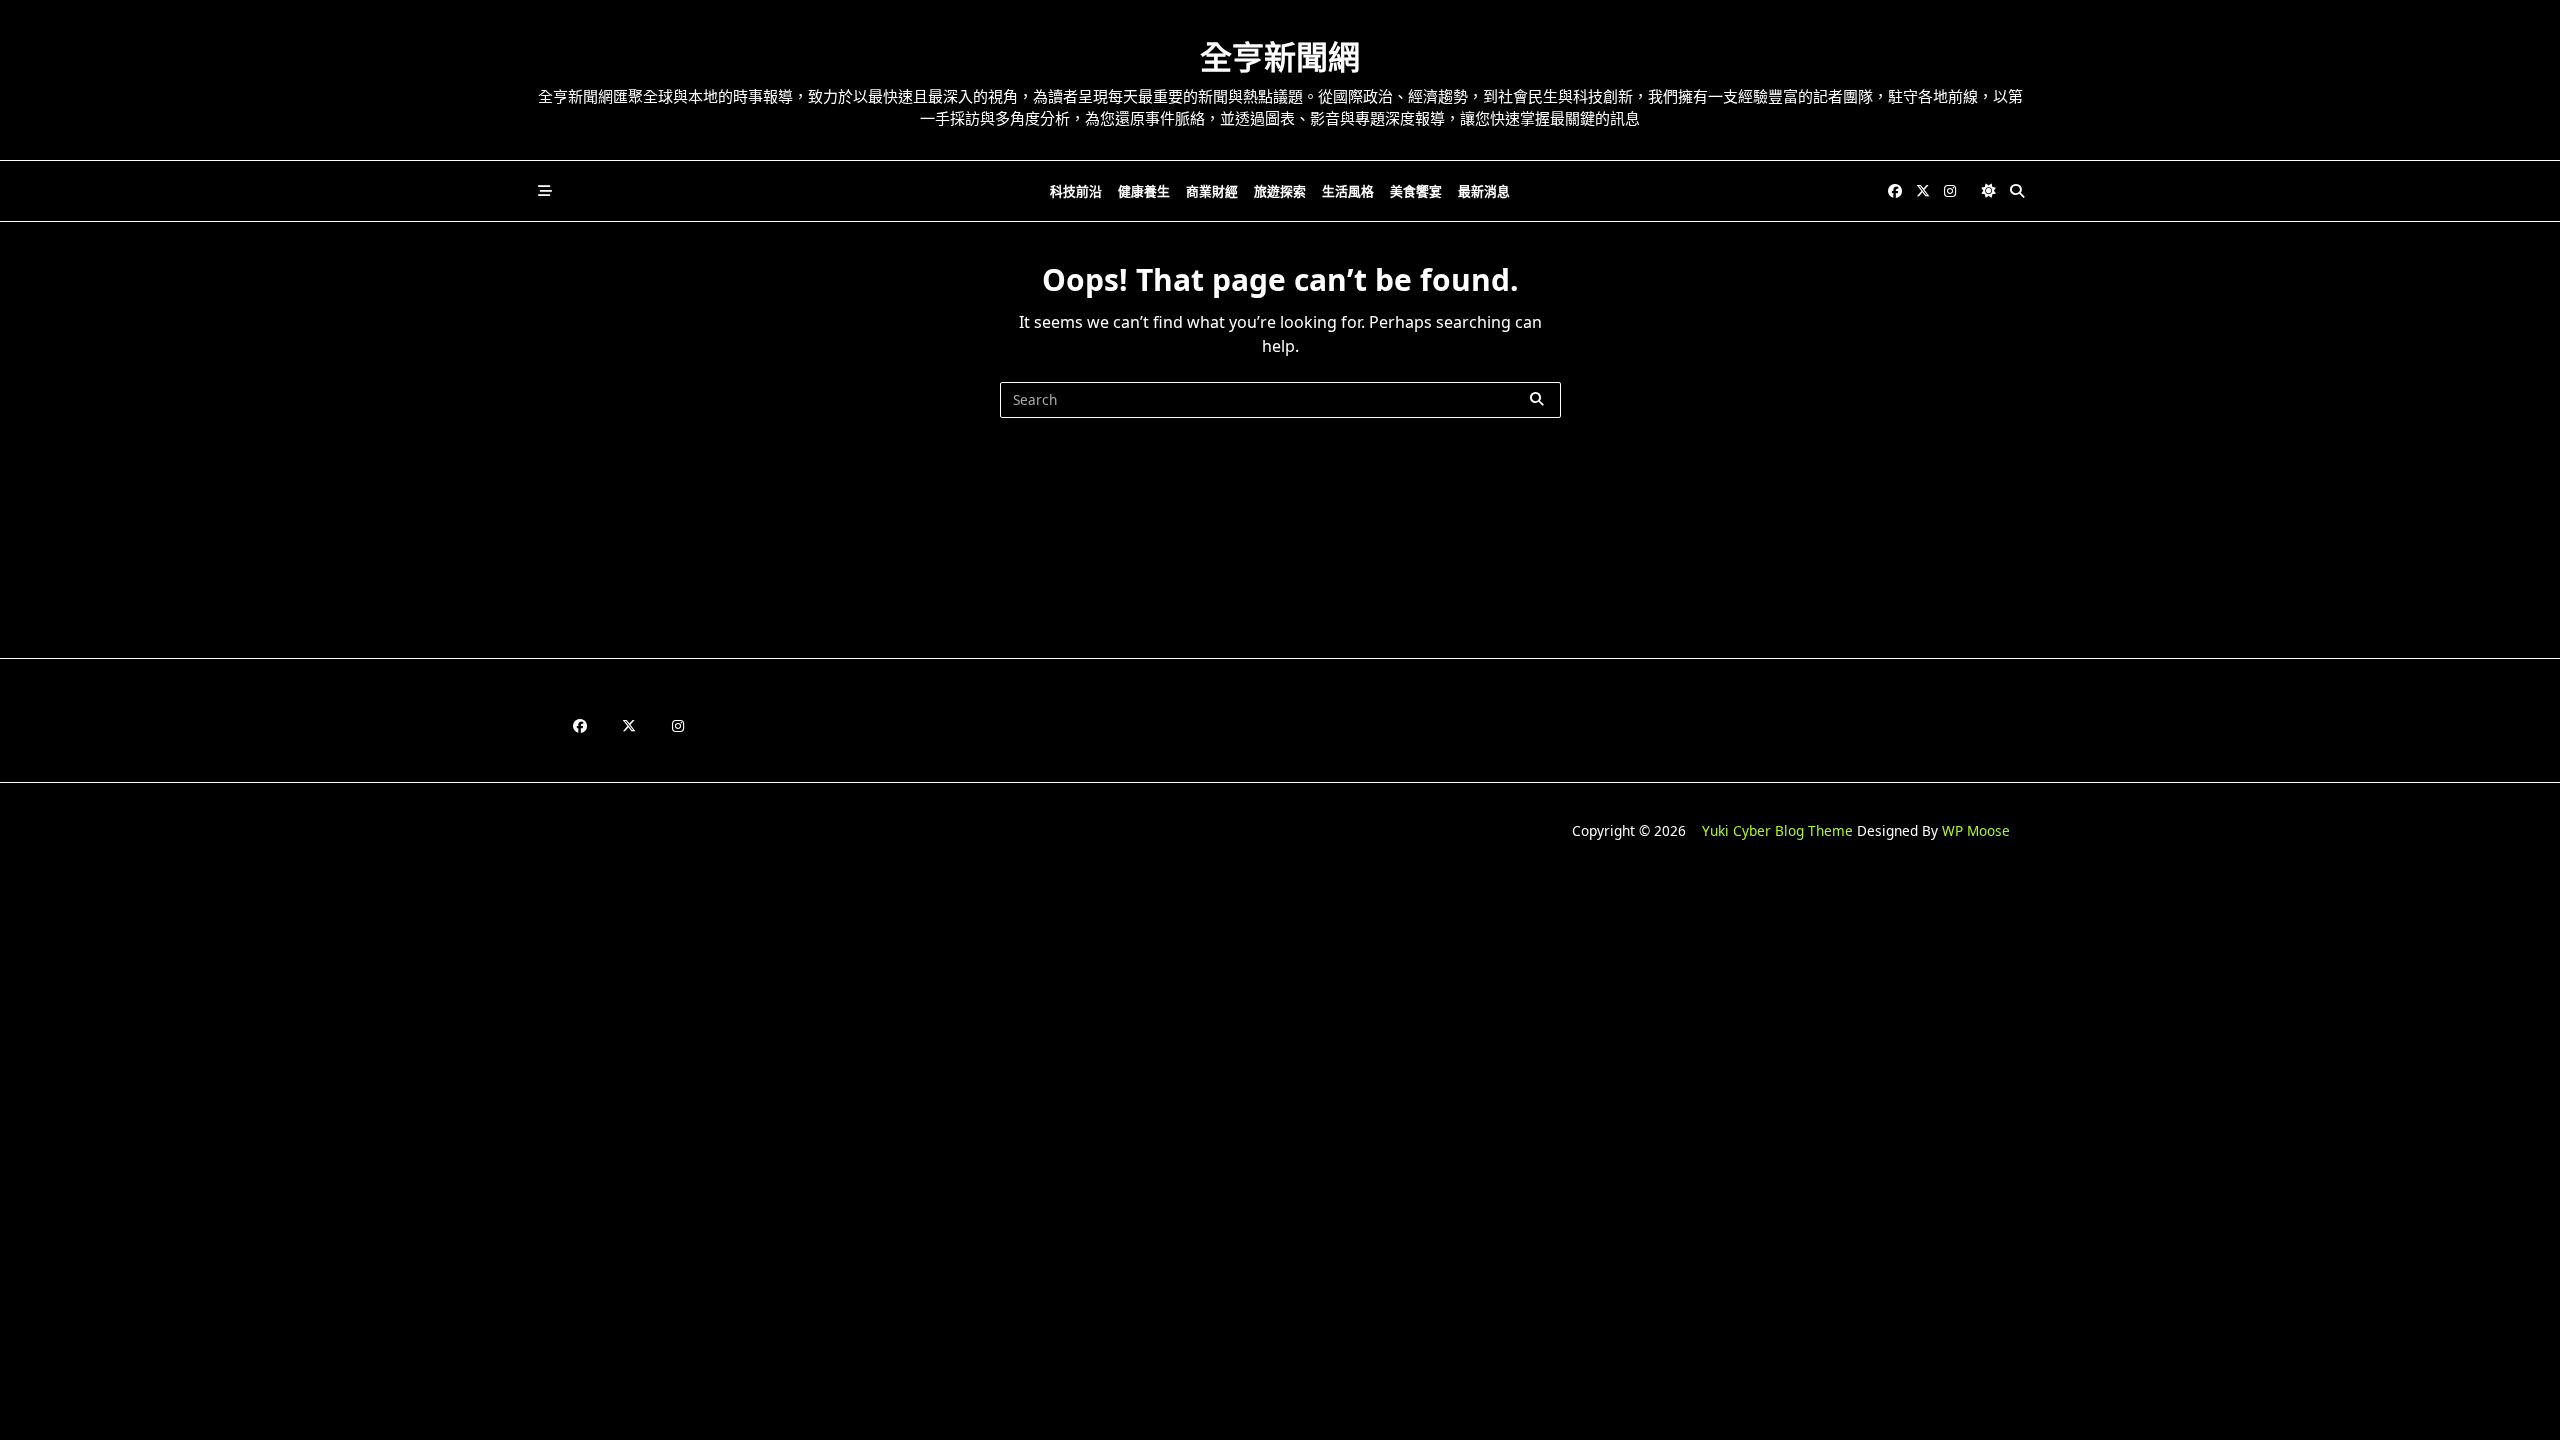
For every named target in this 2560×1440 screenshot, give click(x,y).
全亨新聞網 (1280, 56)
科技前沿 (1076, 191)
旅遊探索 (1280, 191)
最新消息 (1484, 191)
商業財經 (1212, 191)
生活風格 (1348, 191)
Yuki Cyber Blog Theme (1777, 830)
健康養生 (1144, 191)
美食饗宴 (1416, 191)
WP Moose (1976, 830)
